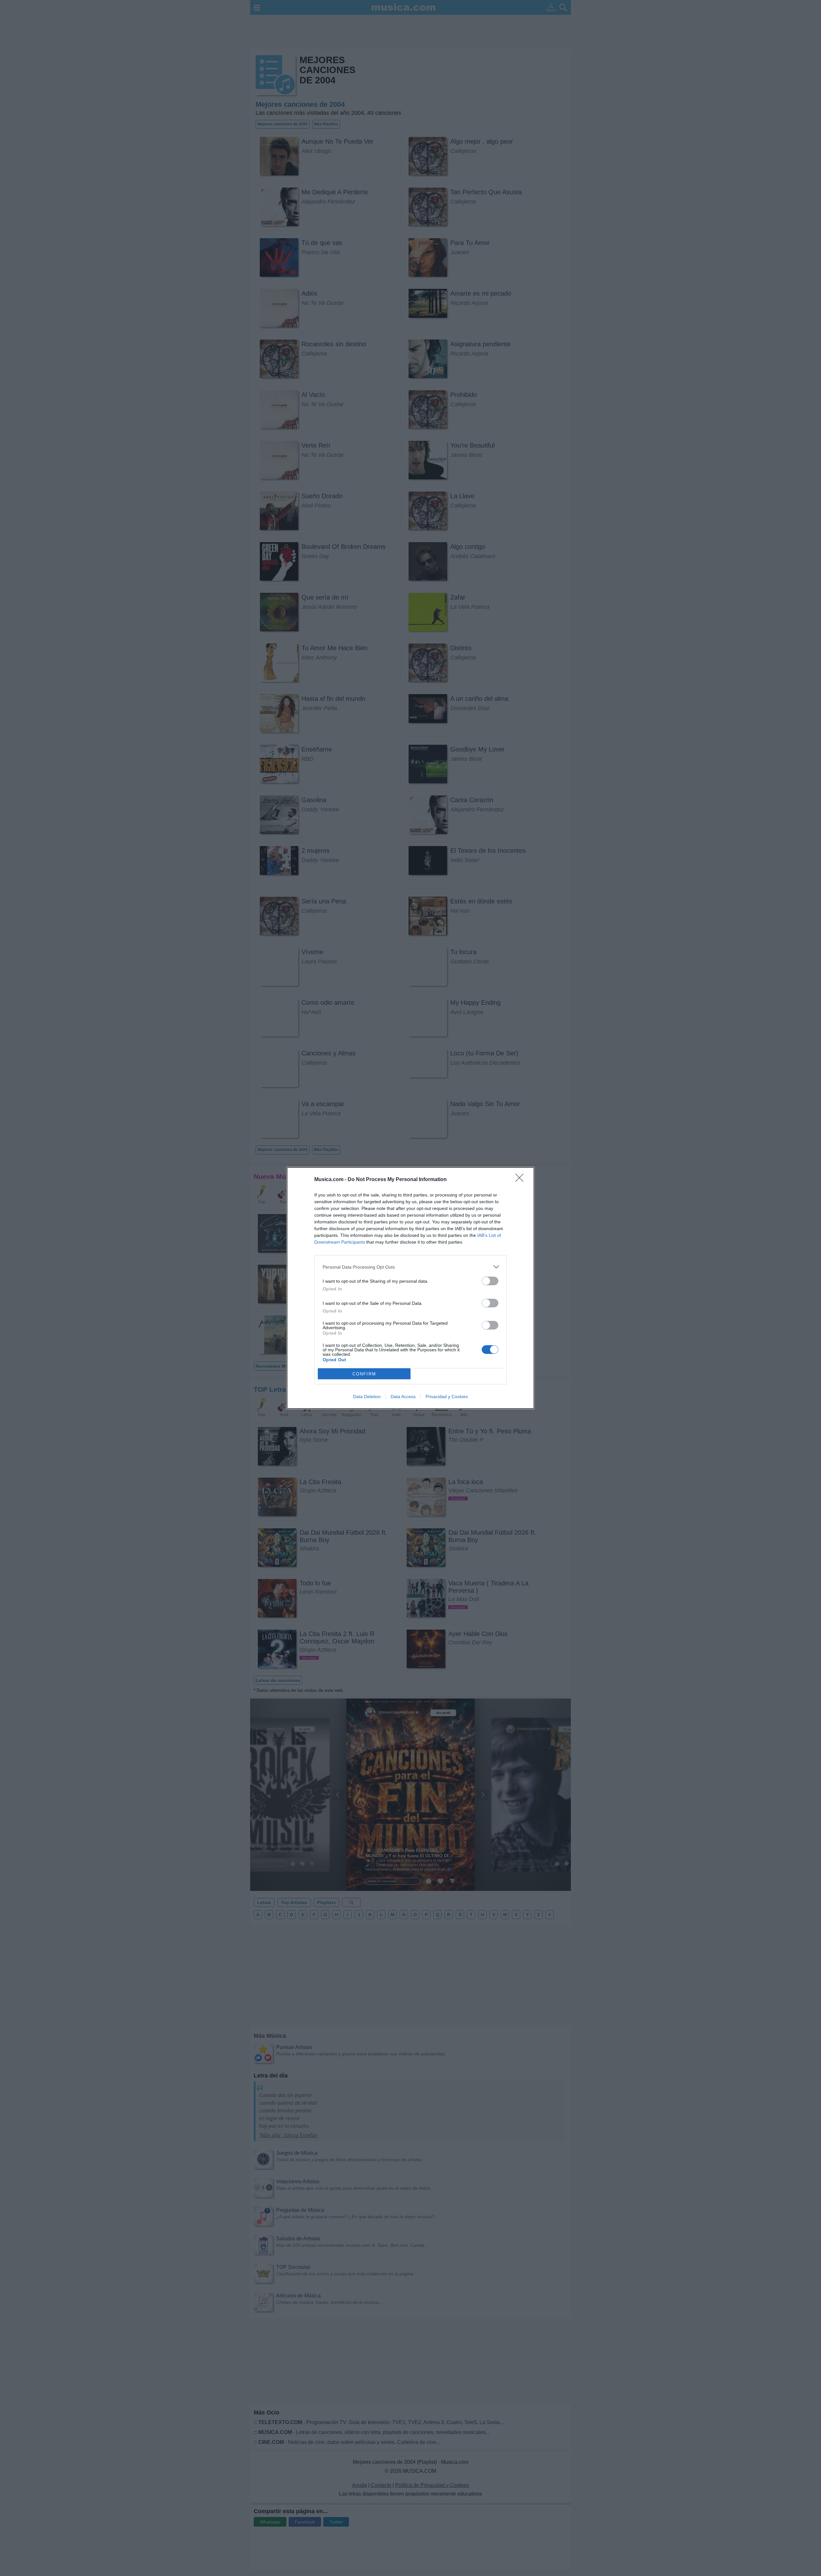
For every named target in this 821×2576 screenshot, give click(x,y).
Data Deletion (367, 1397)
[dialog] (410, 1288)
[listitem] (410, 1267)
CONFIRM (364, 1374)
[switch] (490, 1281)
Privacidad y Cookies (447, 1397)
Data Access (403, 1397)
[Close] (521, 1180)
